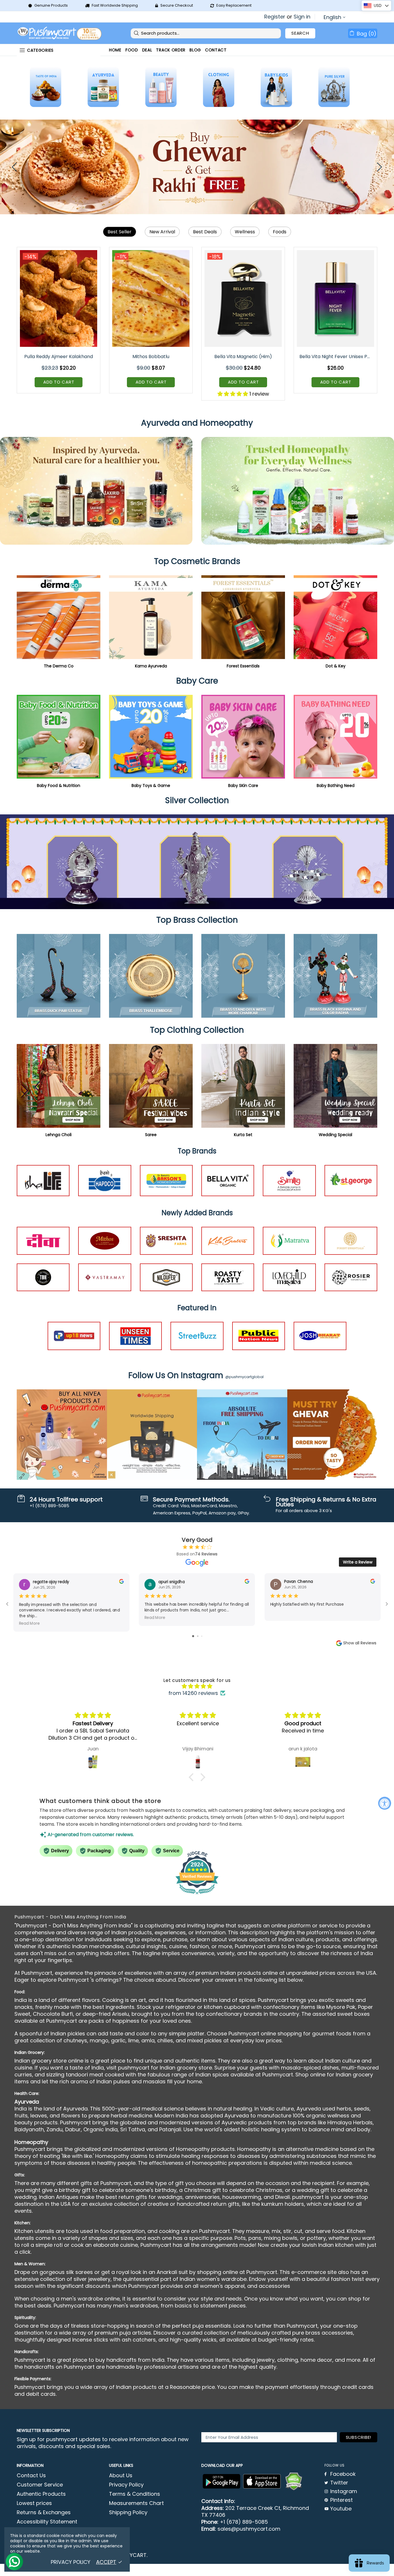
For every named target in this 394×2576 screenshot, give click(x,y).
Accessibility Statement (47, 2522)
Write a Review (358, 1562)
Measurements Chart (136, 2503)
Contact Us (31, 2476)
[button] (193, 1777)
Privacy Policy (126, 2485)
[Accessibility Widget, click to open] (385, 1803)
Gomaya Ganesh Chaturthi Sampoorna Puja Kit (59, 357)
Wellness (245, 232)
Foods (280, 232)
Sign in (302, 17)
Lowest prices (34, 2503)
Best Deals (205, 232)
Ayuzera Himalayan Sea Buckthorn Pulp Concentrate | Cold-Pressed (244, 357)
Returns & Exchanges (44, 2512)
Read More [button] (29, 1623)
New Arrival (162, 232)
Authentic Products (41, 2494)
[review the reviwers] (121, 1582)
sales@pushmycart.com (249, 2529)
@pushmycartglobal (244, 1377)
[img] (197, 1686)
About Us (121, 2476)
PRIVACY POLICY (71, 2562)
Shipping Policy (128, 2512)
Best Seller (120, 232)
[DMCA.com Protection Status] (294, 2482)
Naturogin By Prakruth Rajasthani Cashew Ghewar (336, 357)
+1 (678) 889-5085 (244, 2522)
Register (275, 17)
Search (300, 33)
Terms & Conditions (135, 2494)
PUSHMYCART (60, 33)
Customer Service (40, 2485)
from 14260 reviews (193, 1693)
